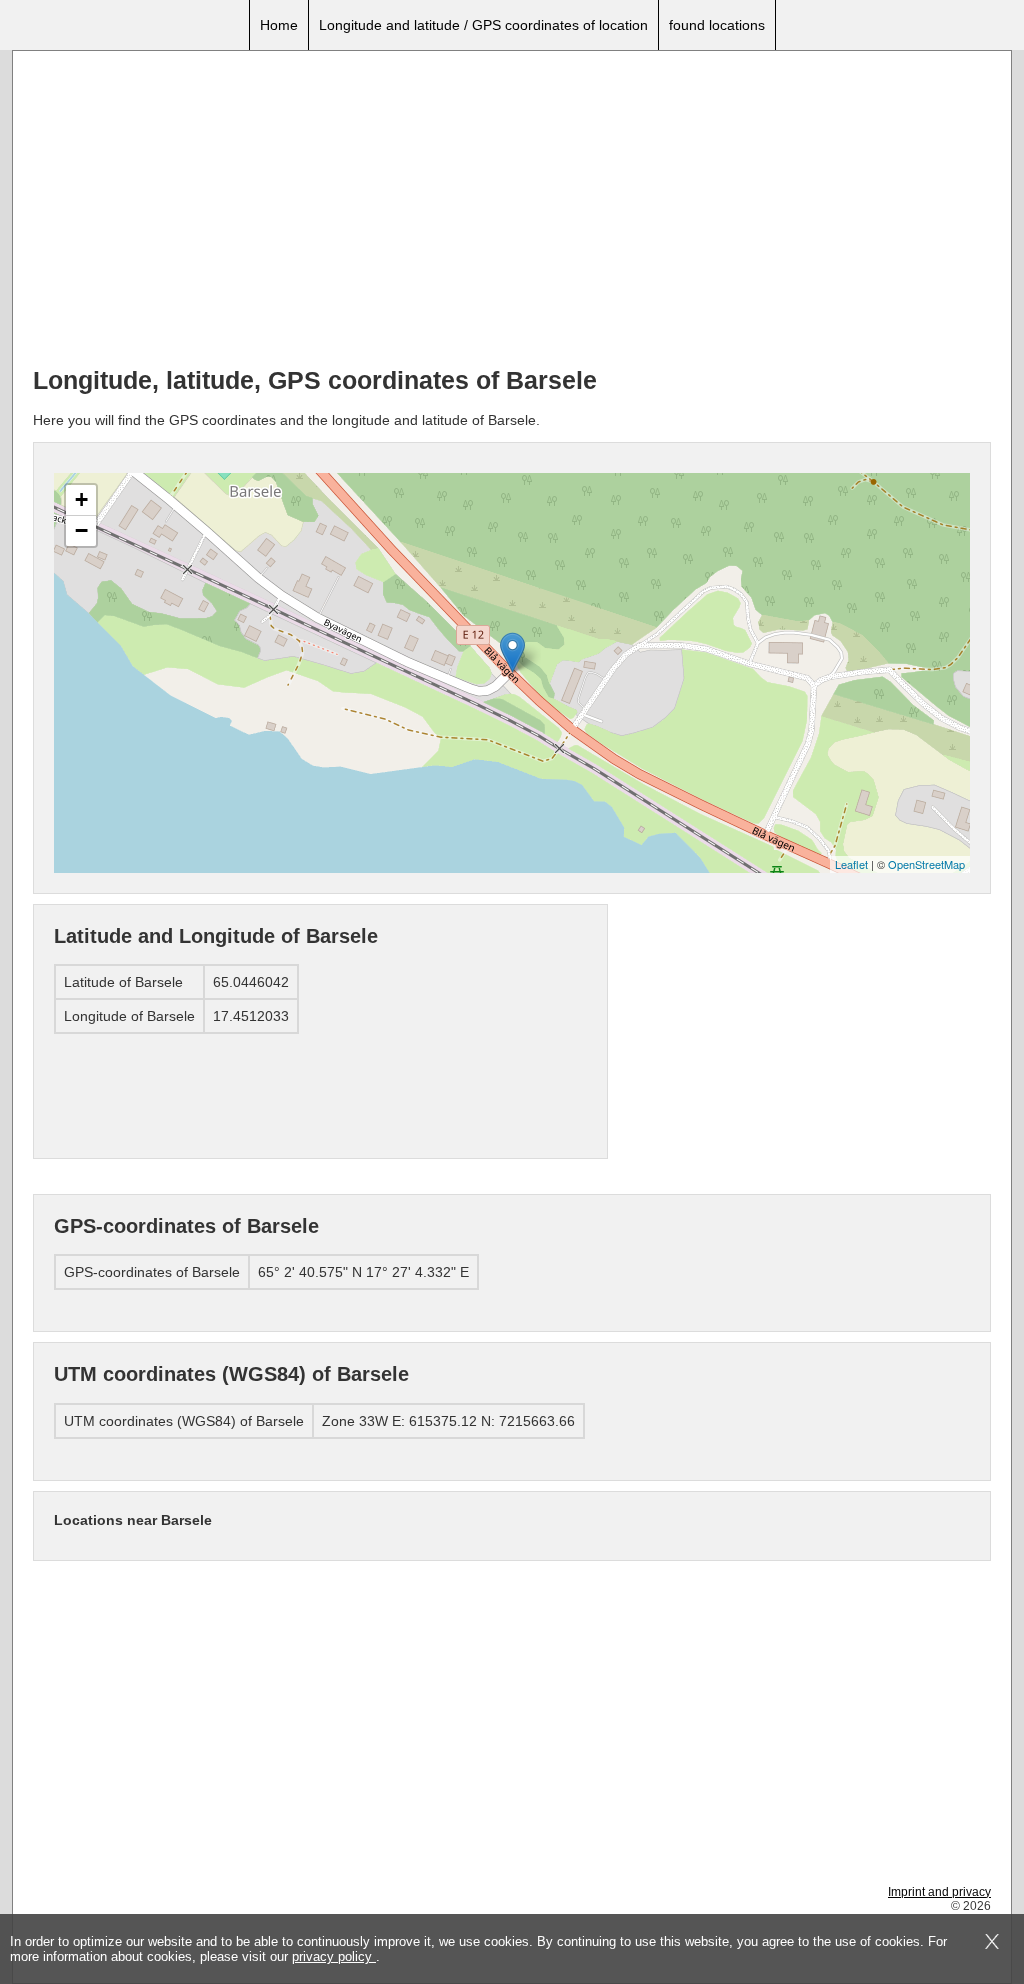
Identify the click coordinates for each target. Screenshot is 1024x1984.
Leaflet (851, 864)
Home (279, 25)
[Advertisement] (512, 211)
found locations (717, 25)
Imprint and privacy (939, 1892)
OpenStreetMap (926, 864)
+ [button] (81, 499)
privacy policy (334, 1956)
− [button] (81, 530)
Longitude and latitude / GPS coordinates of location (483, 25)
